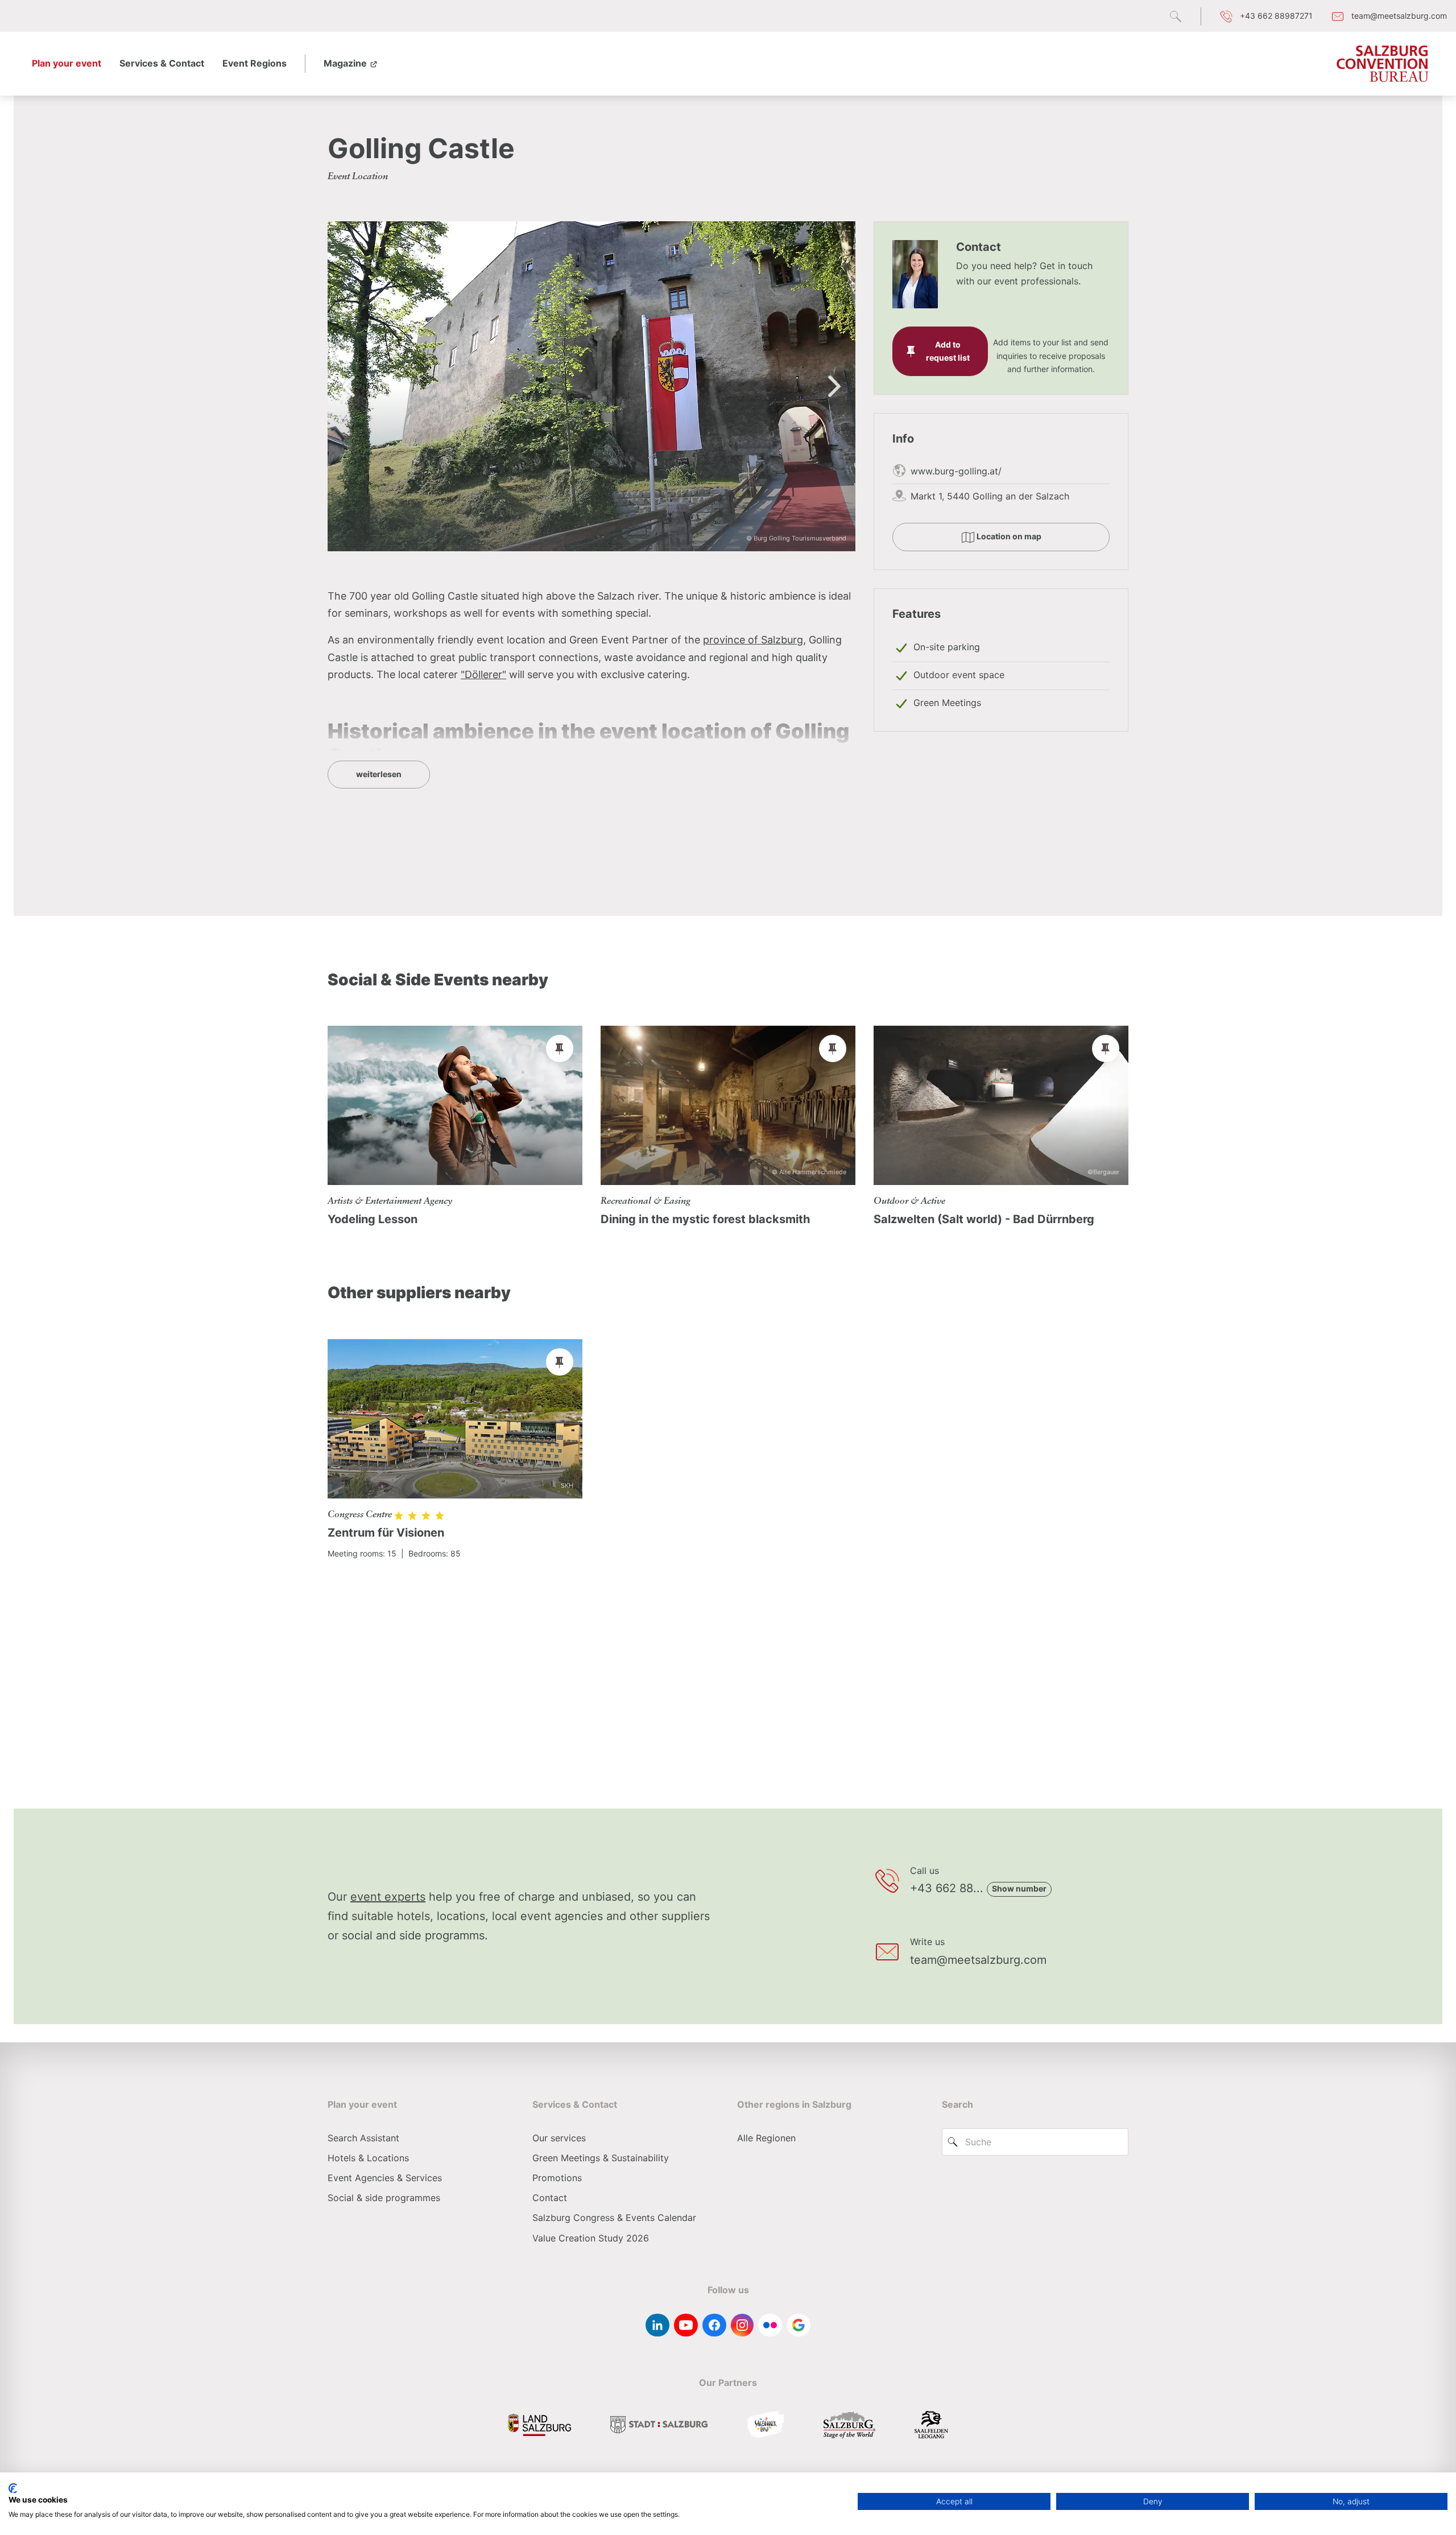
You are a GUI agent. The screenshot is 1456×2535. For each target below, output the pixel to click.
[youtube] (686, 2325)
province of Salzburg (753, 640)
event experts (388, 1897)
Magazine (346, 63)
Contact (550, 2198)
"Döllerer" (483, 674)
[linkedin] (657, 2325)
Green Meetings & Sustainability (601, 2158)
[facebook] (714, 2325)
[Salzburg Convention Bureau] (1383, 64)
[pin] (560, 1048)
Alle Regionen (766, 2138)
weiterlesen (379, 774)
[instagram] (742, 2325)
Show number (1019, 1888)
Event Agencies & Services (385, 2178)
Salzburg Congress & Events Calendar (614, 2218)
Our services (559, 2138)
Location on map (1008, 536)
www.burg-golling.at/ (956, 471)
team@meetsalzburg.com (978, 1960)
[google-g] (799, 2325)
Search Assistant (363, 2138)
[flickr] (770, 2325)
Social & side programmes (384, 2198)
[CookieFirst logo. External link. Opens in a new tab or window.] (13, 2488)
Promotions (557, 2178)
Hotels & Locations (368, 2158)
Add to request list (948, 351)
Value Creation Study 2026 (591, 2238)
